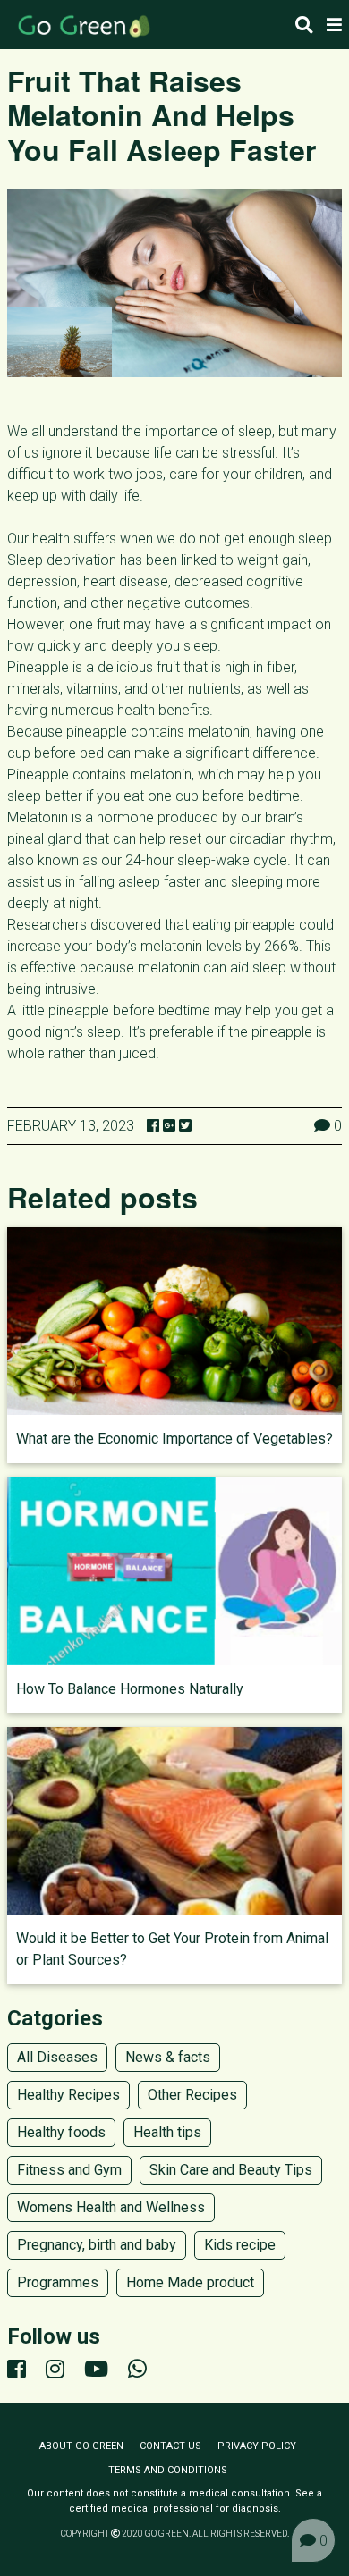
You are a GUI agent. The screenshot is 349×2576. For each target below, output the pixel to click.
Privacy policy (257, 2446)
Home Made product (190, 2282)
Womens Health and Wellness (111, 2207)
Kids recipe (240, 2245)
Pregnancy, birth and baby (97, 2245)
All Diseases (57, 2057)
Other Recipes (192, 2095)
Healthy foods (61, 2132)
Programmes (58, 2282)
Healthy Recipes (68, 2095)
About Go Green (81, 2446)
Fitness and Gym (69, 2170)
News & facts (168, 2057)
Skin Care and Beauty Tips (231, 2170)
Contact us (170, 2446)
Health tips (167, 2132)
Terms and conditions (168, 2470)
